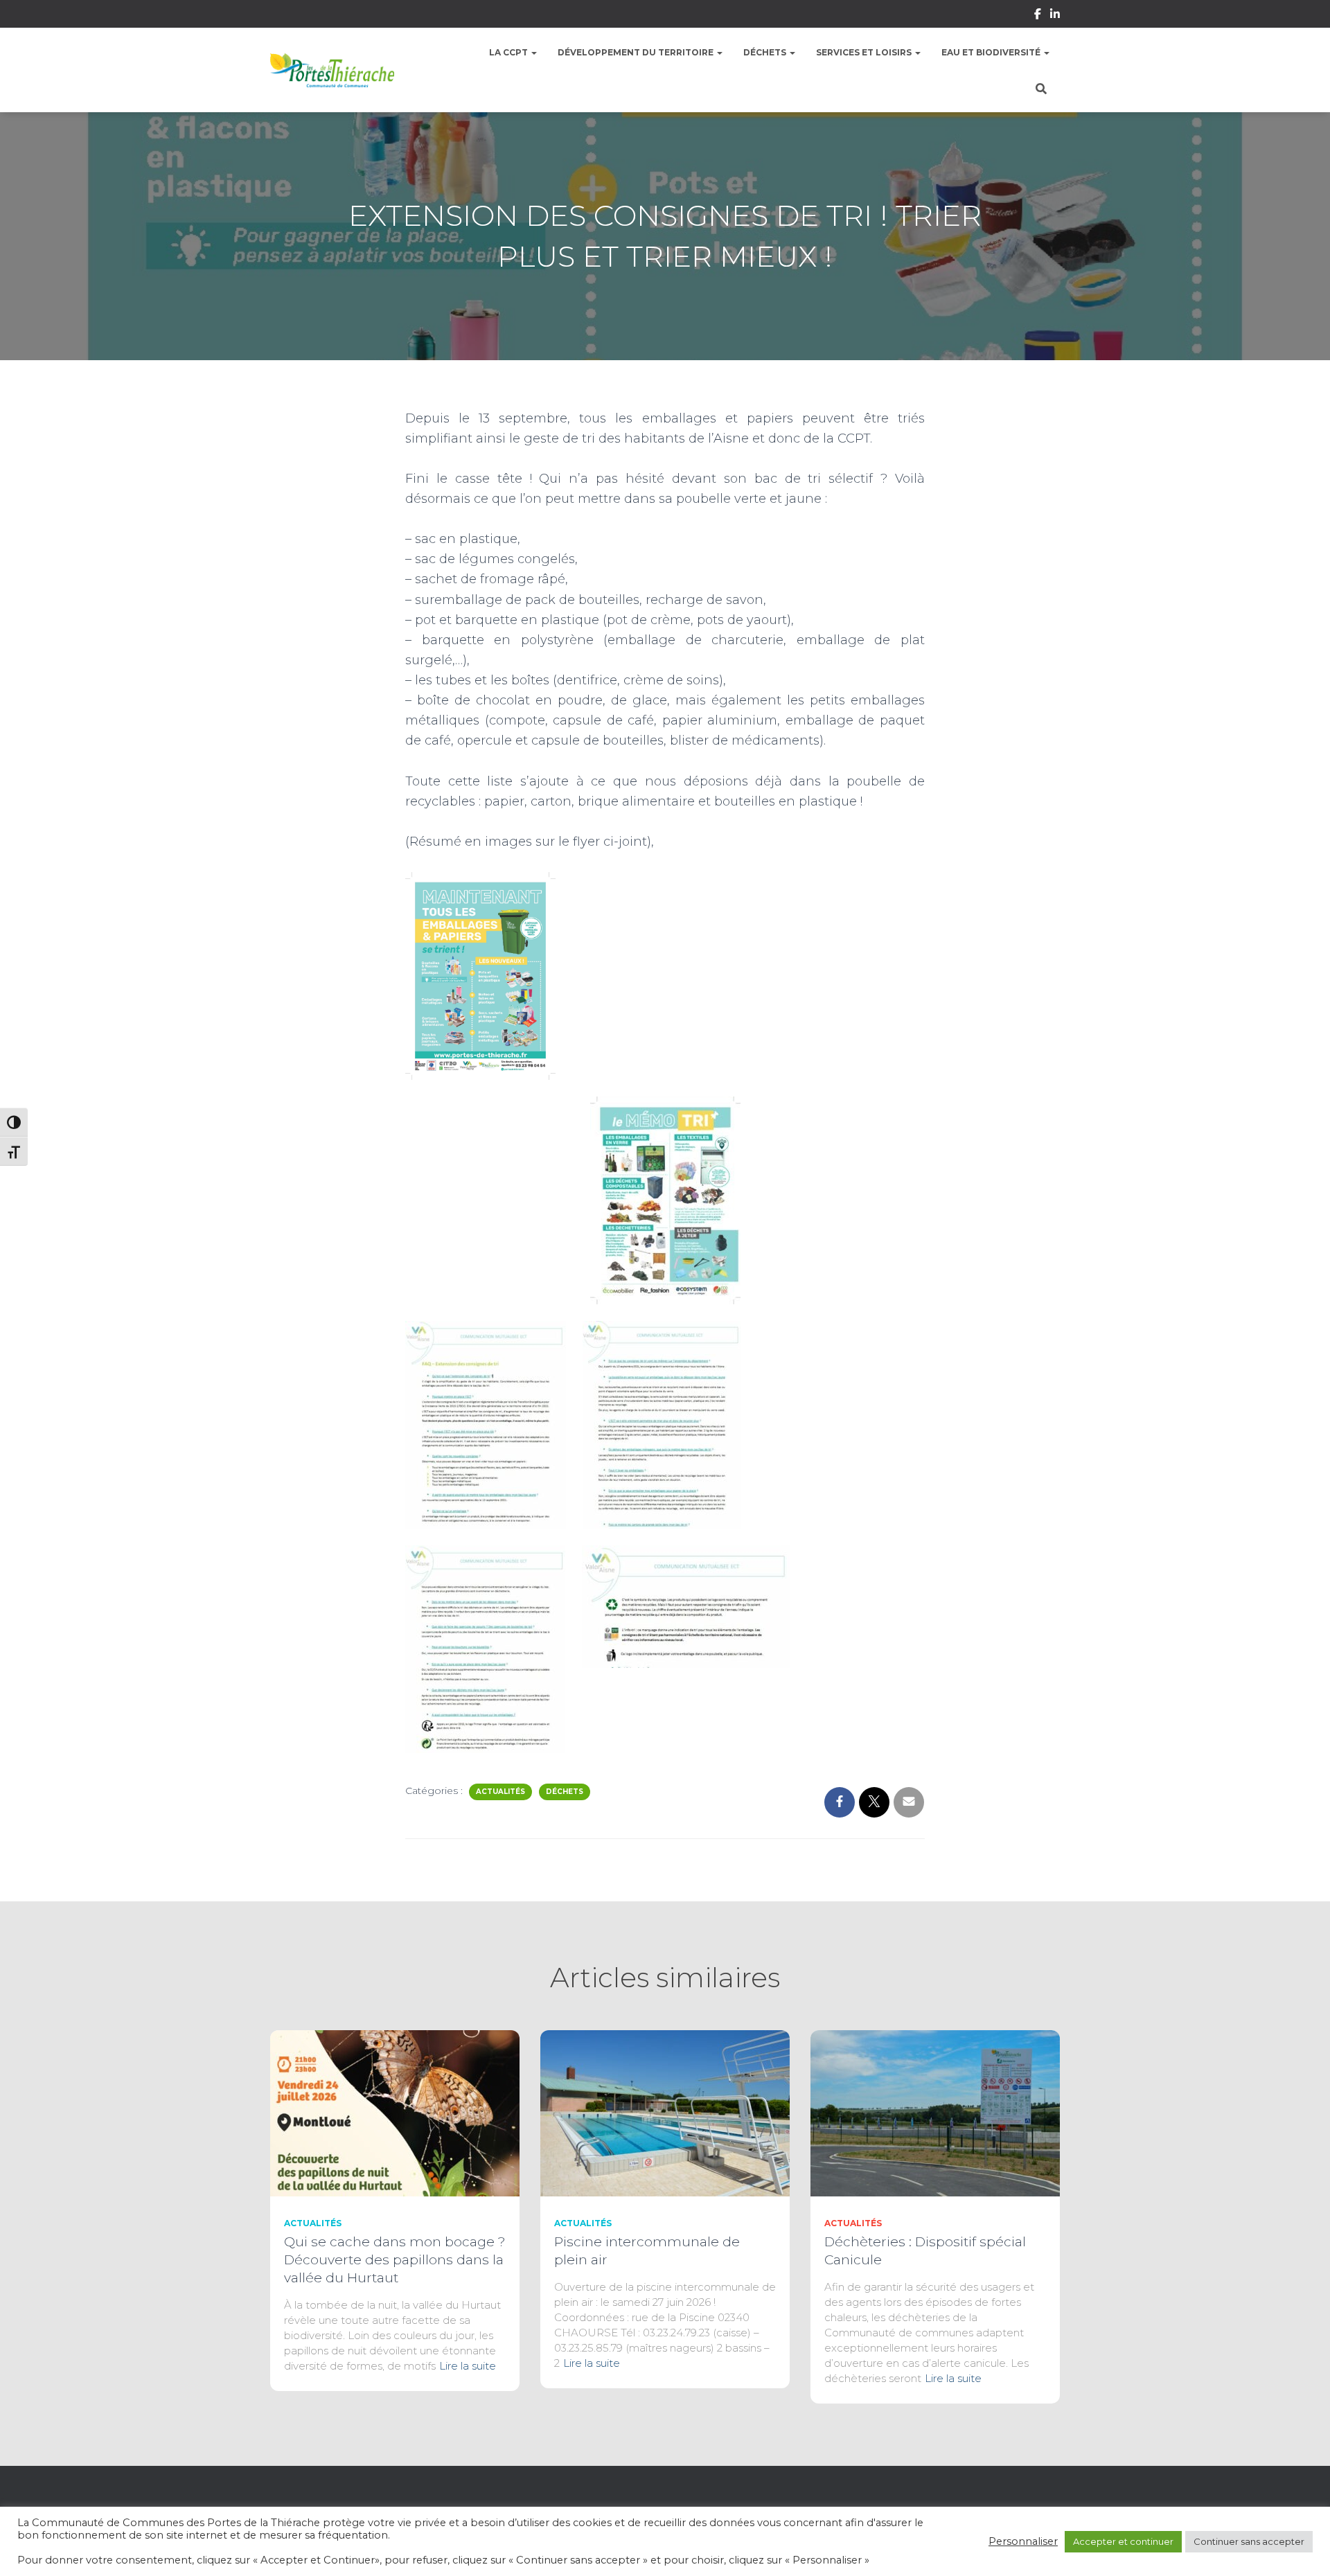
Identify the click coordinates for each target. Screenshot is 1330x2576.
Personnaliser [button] (1023, 2541)
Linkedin (1055, 16)
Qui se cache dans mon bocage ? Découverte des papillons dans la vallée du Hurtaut (395, 2260)
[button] (533, 52)
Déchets (766, 52)
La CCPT (509, 52)
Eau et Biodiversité (992, 52)
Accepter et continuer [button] (1123, 2541)
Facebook (1038, 16)
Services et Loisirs (865, 52)
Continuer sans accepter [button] (1249, 2541)
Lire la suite (468, 2366)
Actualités (500, 1792)
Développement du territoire (637, 52)
